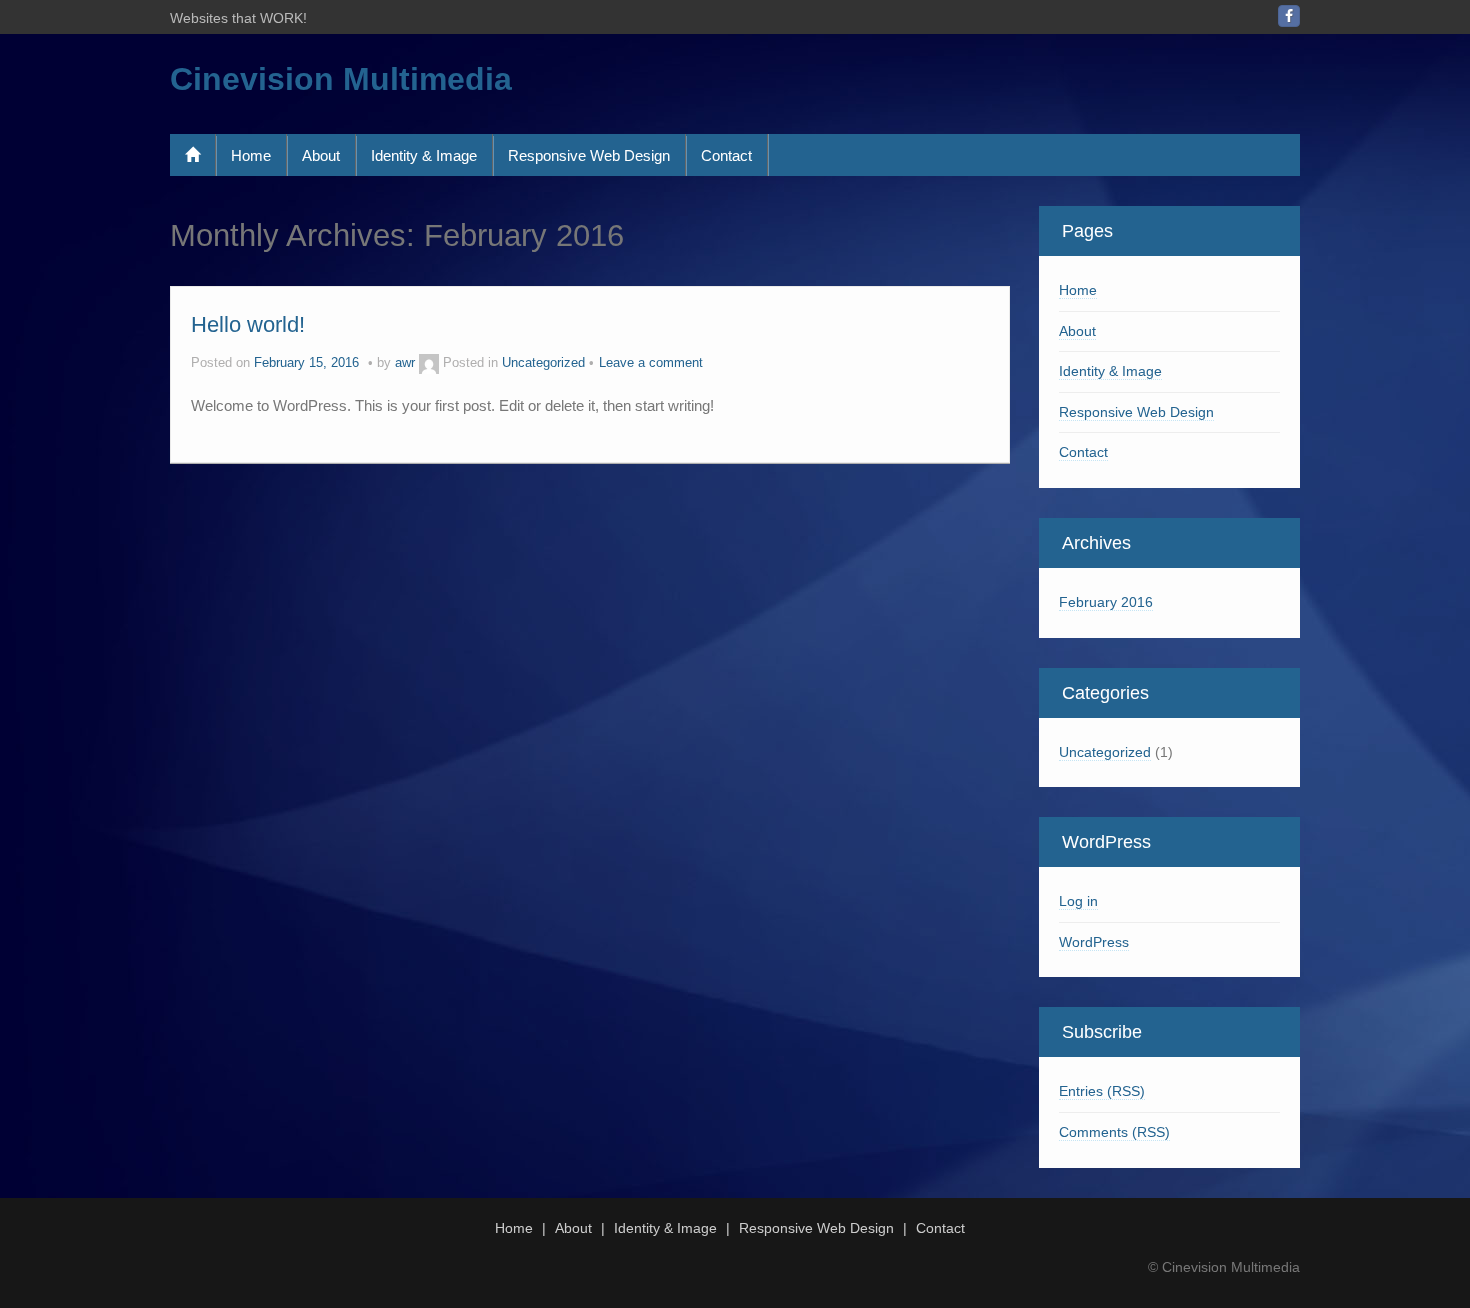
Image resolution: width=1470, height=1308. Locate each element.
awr (405, 363)
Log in (1078, 901)
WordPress (1094, 942)
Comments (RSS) (1114, 1132)
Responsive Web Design (589, 155)
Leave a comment (651, 363)
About (321, 155)
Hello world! (248, 324)
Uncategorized (543, 363)
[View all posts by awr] (429, 363)
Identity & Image (424, 155)
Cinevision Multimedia (341, 79)
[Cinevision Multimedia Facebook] (1289, 16)
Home (251, 155)
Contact (726, 155)
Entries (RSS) (1102, 1091)
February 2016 (1106, 602)
